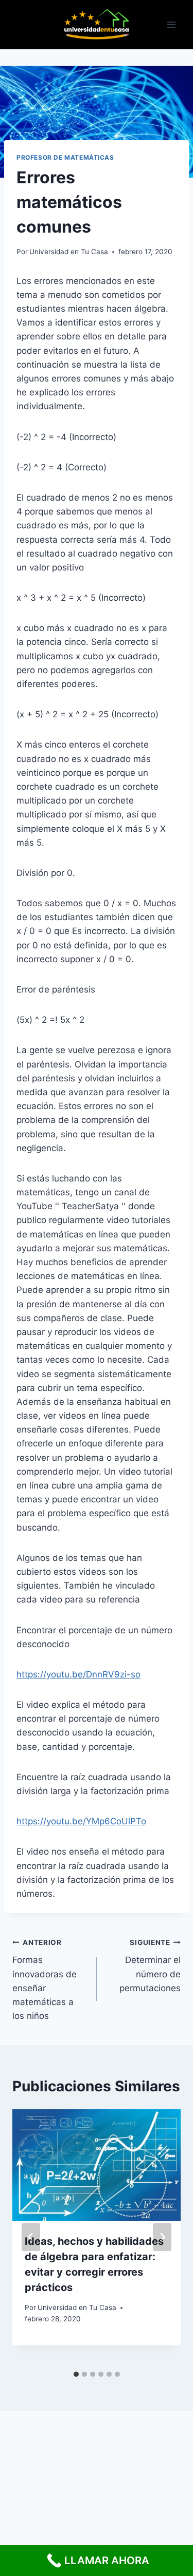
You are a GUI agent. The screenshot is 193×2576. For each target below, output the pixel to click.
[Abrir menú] (171, 25)
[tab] (76, 2374)
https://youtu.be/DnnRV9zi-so (78, 1674)
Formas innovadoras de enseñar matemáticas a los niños (45, 1980)
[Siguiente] (162, 2237)
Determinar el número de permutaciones (150, 1966)
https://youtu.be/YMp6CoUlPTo (81, 1821)
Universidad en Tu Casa (69, 252)
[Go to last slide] (31, 2237)
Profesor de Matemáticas (65, 157)
